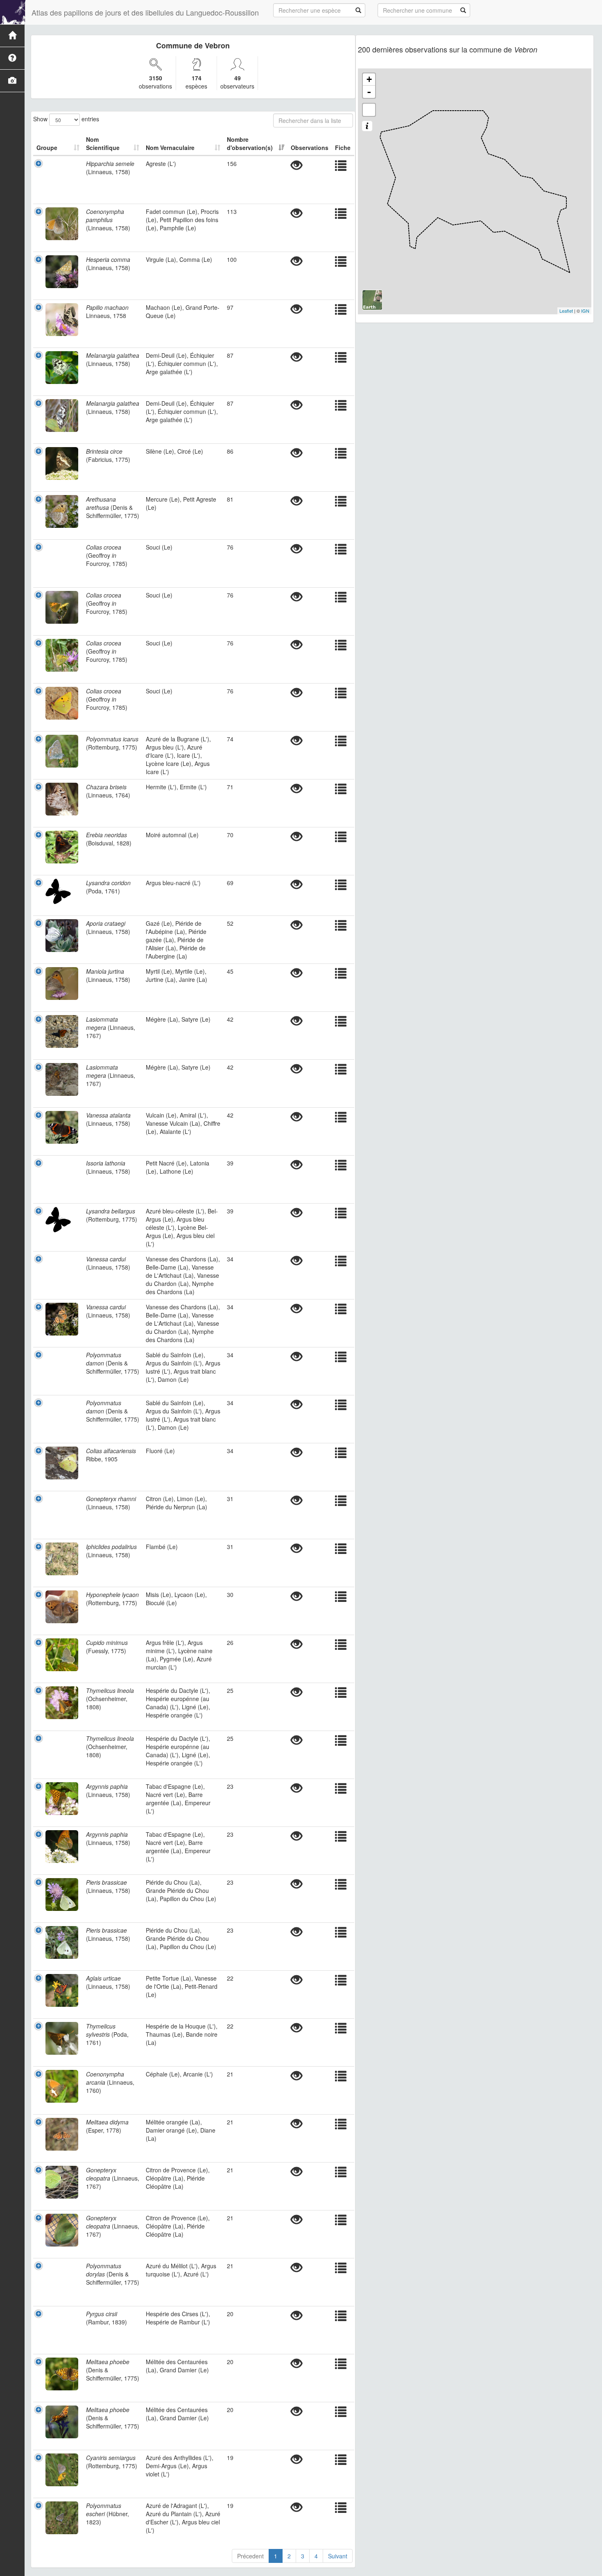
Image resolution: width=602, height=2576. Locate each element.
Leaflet (566, 311)
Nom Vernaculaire (170, 148)
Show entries (66, 118)
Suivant (338, 2556)
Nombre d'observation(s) (250, 143)
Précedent (250, 2556)
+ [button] (369, 79)
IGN (585, 311)
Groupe (47, 148)
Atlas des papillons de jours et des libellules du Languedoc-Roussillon (145, 12)
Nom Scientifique (103, 143)
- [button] (369, 92)
